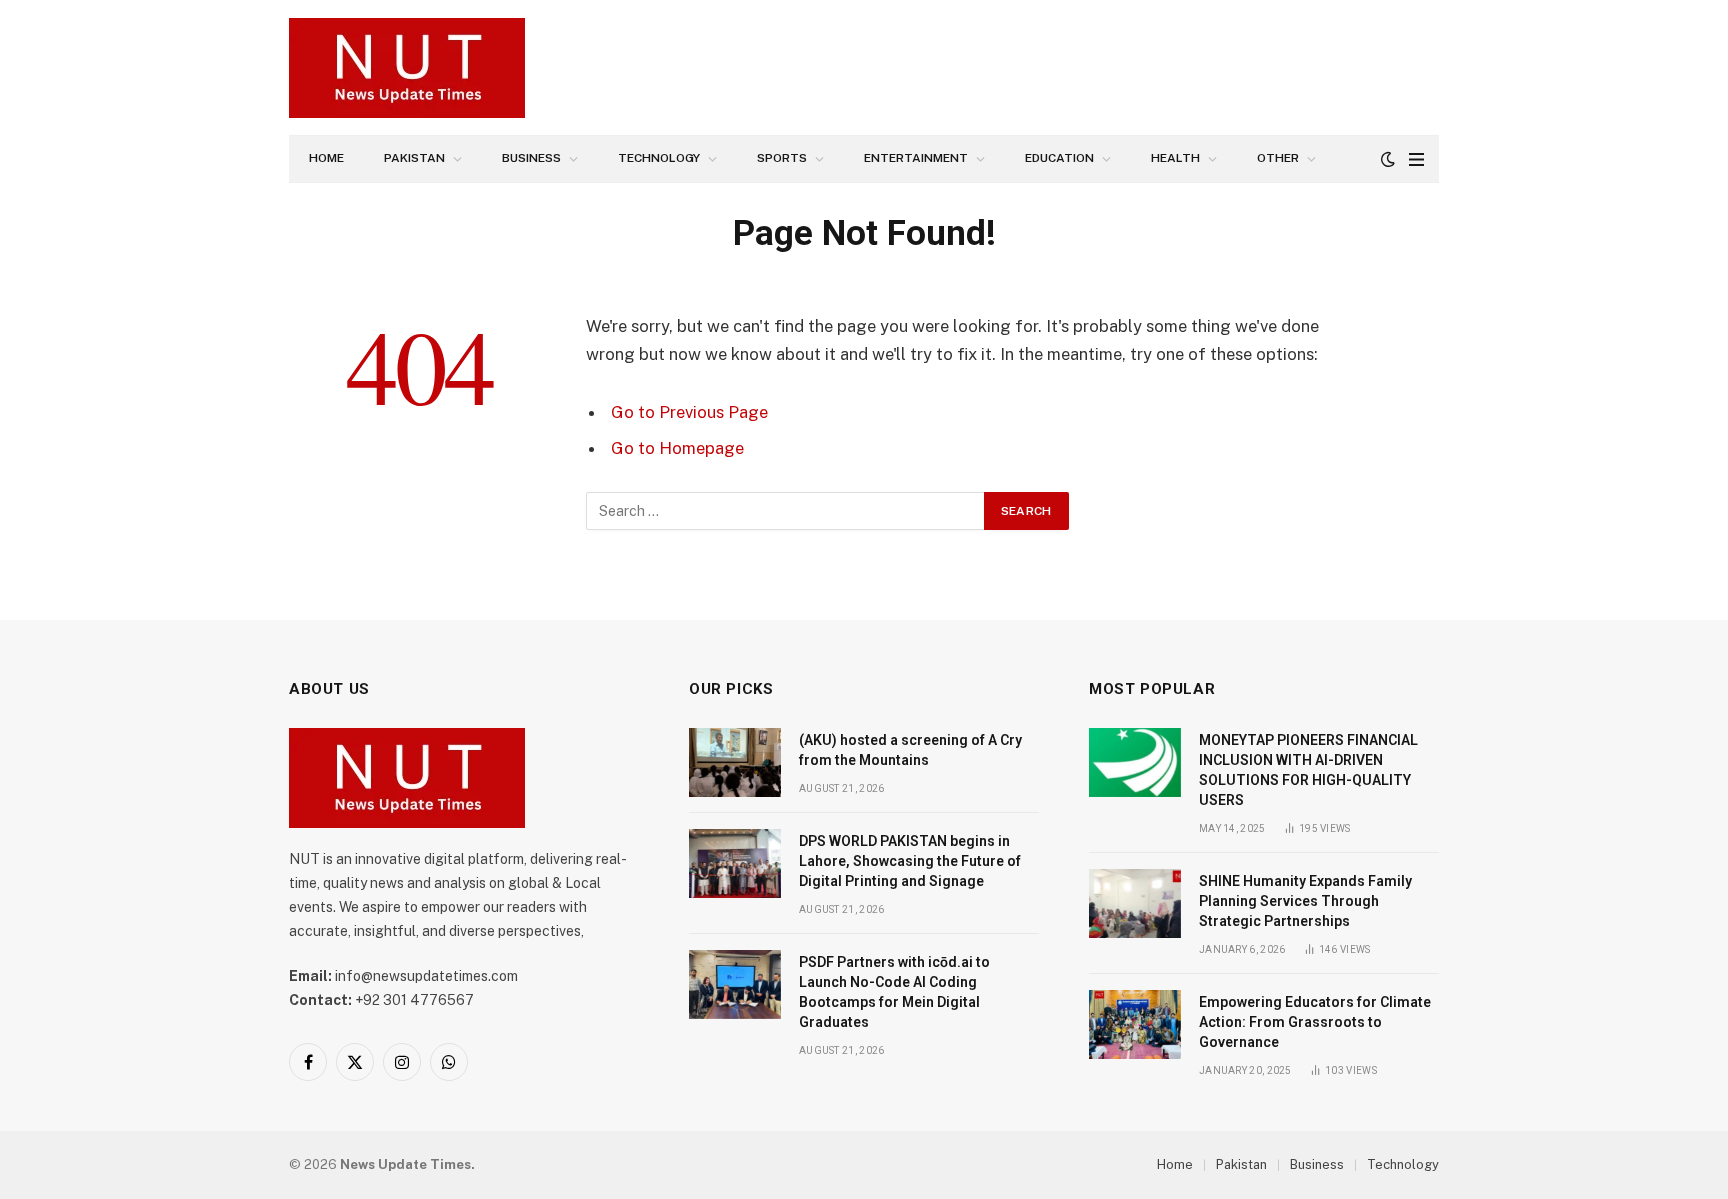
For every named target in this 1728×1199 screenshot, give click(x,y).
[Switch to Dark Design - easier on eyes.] (1388, 159)
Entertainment (916, 158)
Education (1059, 158)
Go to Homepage (677, 448)
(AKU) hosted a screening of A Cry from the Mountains (910, 750)
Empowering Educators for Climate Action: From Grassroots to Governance (1315, 1022)
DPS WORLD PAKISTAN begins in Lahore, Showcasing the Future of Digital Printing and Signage (910, 861)
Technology (659, 158)
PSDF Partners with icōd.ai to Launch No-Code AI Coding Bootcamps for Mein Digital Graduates (894, 992)
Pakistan (414, 158)
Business (531, 158)
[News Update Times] (407, 68)
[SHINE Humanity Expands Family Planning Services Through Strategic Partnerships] (1135, 903)
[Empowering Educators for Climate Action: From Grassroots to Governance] (1135, 1024)
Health (1175, 158)
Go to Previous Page (689, 412)
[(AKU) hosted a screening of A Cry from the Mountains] (735, 762)
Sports (782, 158)
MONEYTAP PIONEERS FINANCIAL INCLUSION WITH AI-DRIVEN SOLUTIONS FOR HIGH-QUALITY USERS (1308, 770)
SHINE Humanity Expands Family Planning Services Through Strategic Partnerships (1305, 901)
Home (326, 158)
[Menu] (1416, 159)
